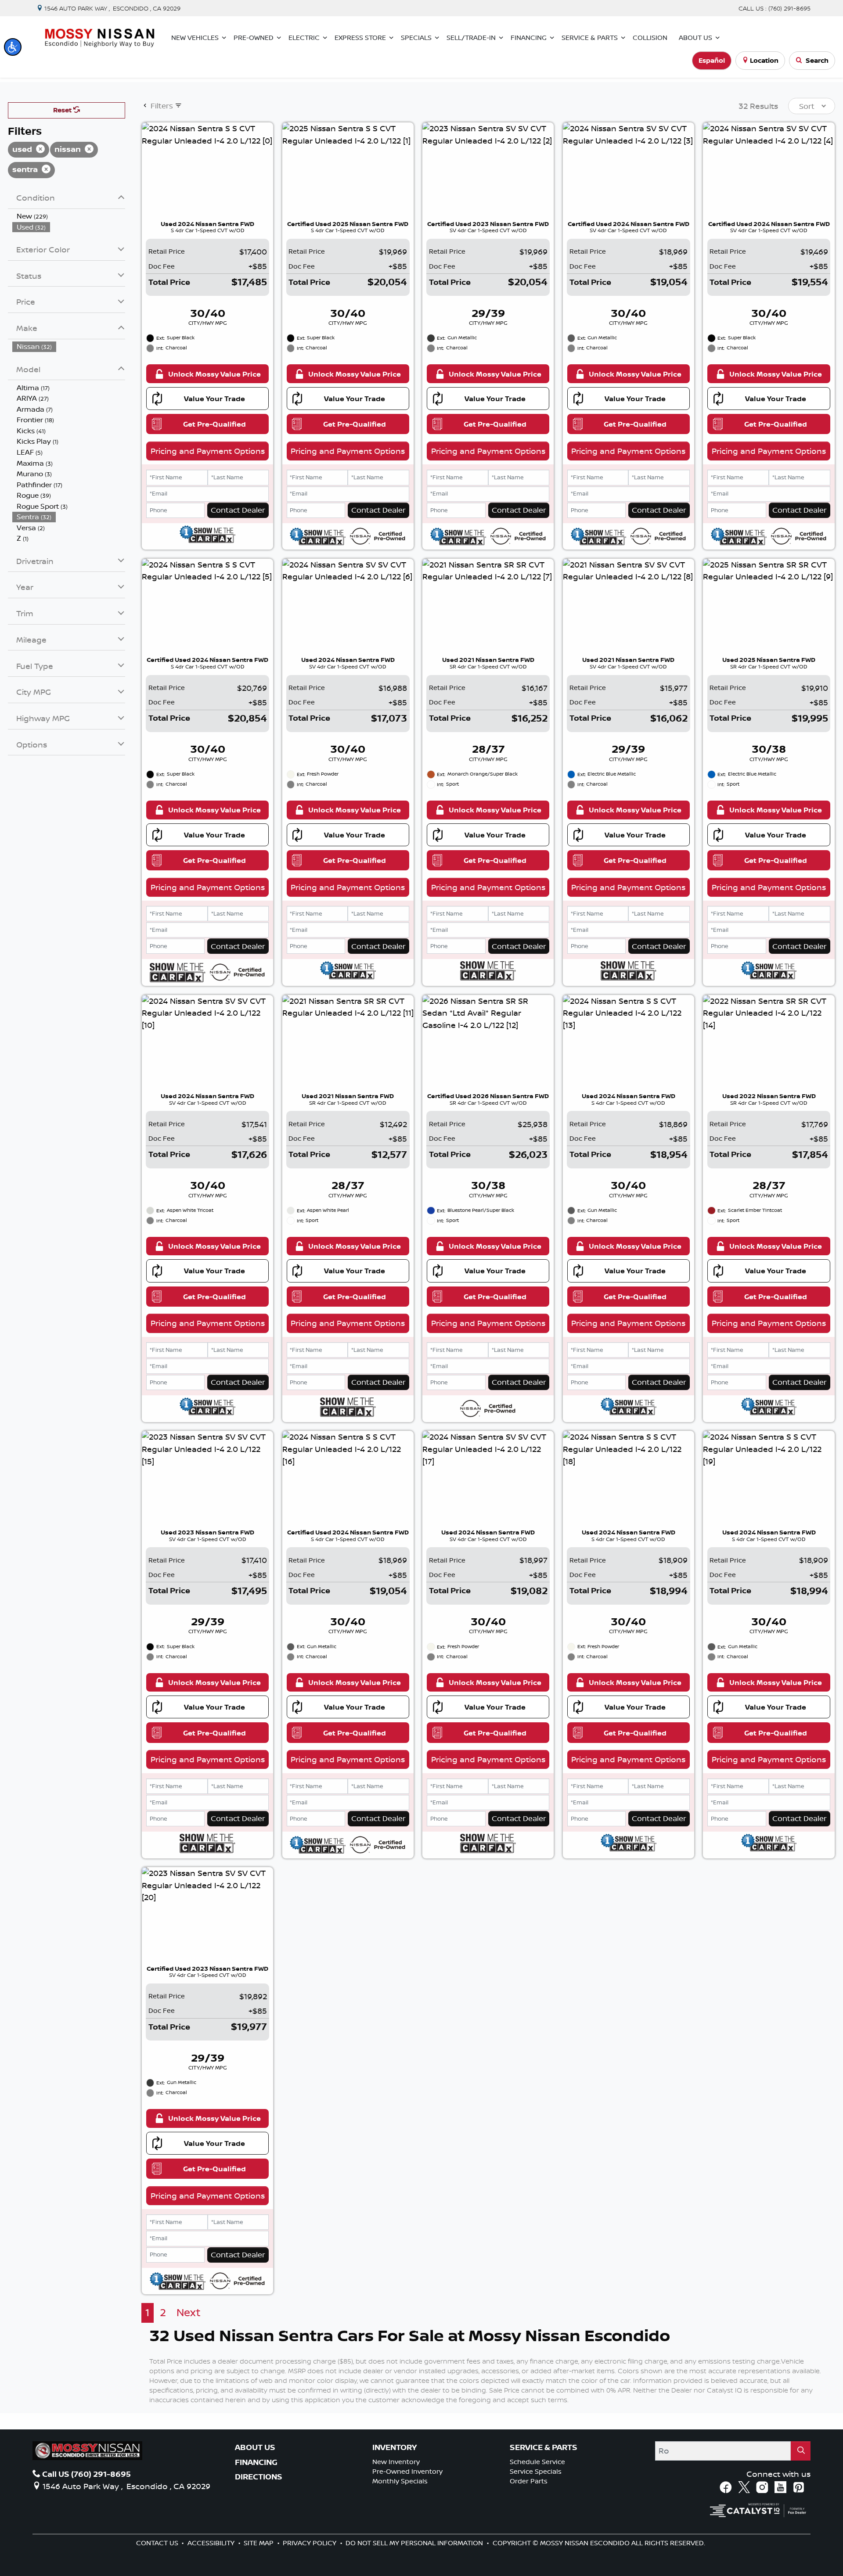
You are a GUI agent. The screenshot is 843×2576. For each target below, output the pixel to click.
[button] (13, 47)
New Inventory (396, 2462)
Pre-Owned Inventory (407, 2471)
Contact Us (158, 2543)
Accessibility (212, 2543)
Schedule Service (537, 2462)
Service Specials (536, 2471)
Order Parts (529, 2481)
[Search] (801, 2451)
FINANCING (256, 2462)
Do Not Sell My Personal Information (415, 2543)
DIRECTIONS (259, 2477)
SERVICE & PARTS (544, 2447)
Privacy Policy (310, 2543)
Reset (63, 110)
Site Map (259, 2543)
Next (189, 2312)
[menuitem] (69, 216)
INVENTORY (394, 2447)
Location (764, 60)
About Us (255, 2447)
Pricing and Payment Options (208, 451)
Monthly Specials (400, 2481)
